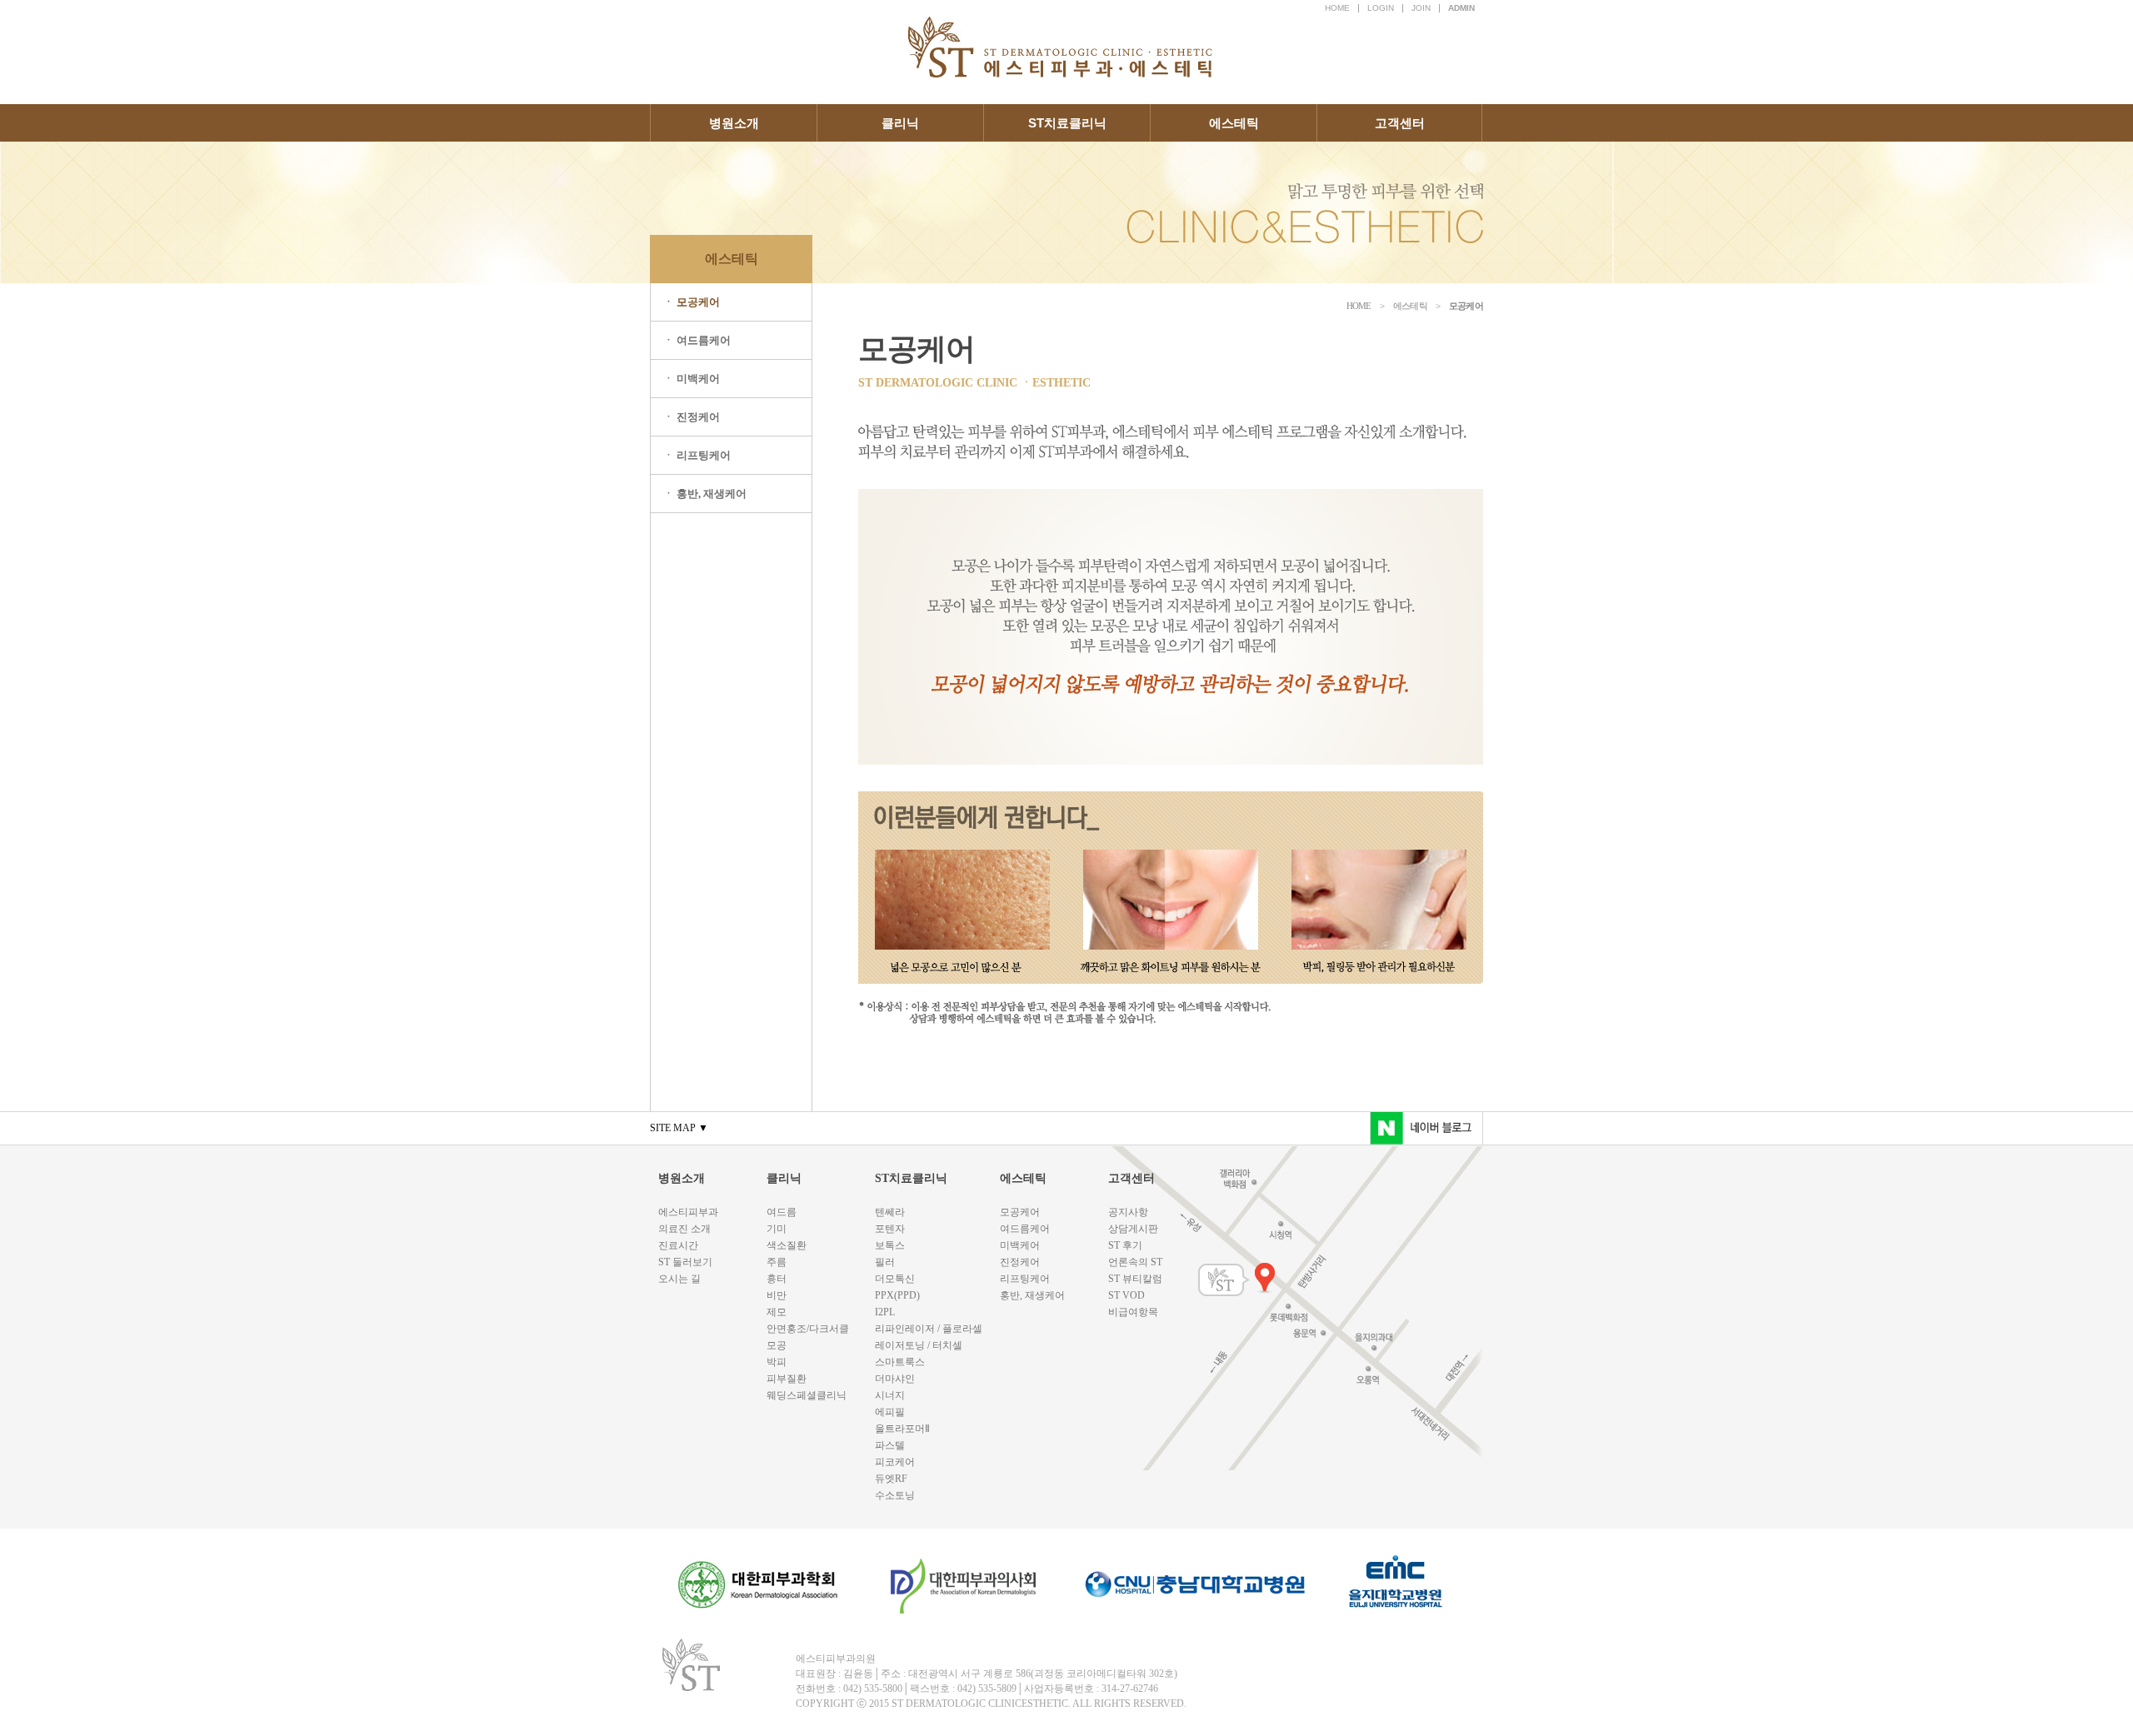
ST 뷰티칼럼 (1135, 1279)
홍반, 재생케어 (1032, 1295)
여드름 (782, 1212)
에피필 (890, 1412)
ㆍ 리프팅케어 (697, 455)
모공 (777, 1345)
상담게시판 (1133, 1229)
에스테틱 (1234, 123)
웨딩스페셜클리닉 (807, 1395)
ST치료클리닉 (1067, 123)
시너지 (890, 1395)
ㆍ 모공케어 (692, 302)
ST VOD (1126, 1295)
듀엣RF (891, 1479)
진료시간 (678, 1245)
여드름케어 (1025, 1229)
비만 (777, 1295)
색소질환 (787, 1245)
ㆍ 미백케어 (692, 379)
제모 (777, 1312)
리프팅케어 (1025, 1279)
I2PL (885, 1312)
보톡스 (890, 1245)
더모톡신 (895, 1279)
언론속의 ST (1135, 1262)
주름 (777, 1262)
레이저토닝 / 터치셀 (919, 1345)
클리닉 (900, 123)
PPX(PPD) (897, 1295)
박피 (777, 1362)
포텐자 (890, 1229)
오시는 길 (679, 1279)
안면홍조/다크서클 (808, 1329)
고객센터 (1400, 123)
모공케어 (1020, 1212)
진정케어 (1020, 1262)
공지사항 (1128, 1212)
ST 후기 (1125, 1245)
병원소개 (734, 123)
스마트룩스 (900, 1362)
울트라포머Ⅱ (902, 1429)
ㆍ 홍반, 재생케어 (705, 494)
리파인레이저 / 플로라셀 (929, 1329)
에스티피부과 (688, 1212)
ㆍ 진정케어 (692, 417)
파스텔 (890, 1445)
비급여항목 (1133, 1312)
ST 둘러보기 (685, 1262)
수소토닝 (895, 1495)
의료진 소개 (684, 1229)
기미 (777, 1229)
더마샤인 (895, 1379)
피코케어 (895, 1462)
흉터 (777, 1279)
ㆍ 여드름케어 (697, 340)
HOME (1337, 8)
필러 (885, 1262)
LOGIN (1381, 8)
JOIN (1421, 8)
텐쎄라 (890, 1212)
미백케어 (1020, 1245)
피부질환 (787, 1379)
